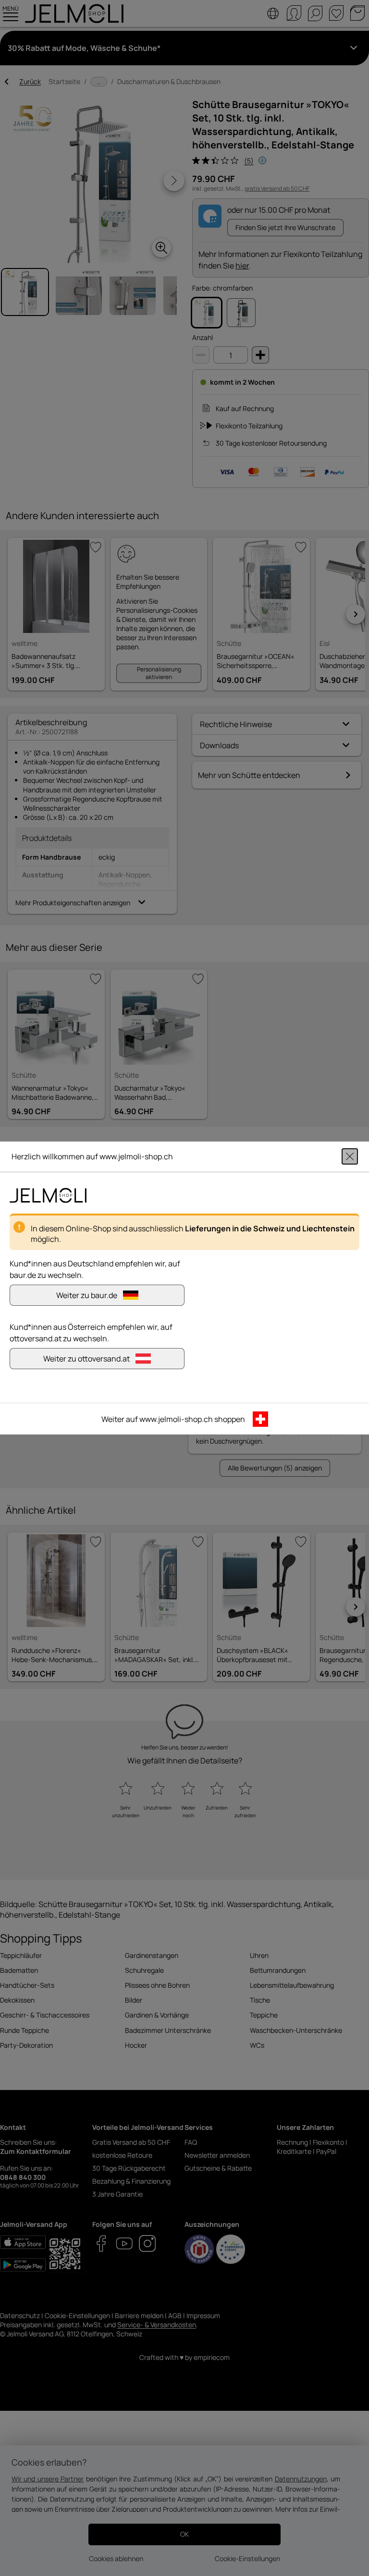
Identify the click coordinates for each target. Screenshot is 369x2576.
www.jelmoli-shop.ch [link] (176, 1419)
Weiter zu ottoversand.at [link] (86, 1359)
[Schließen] (350, 1156)
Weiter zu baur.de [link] (87, 1295)
